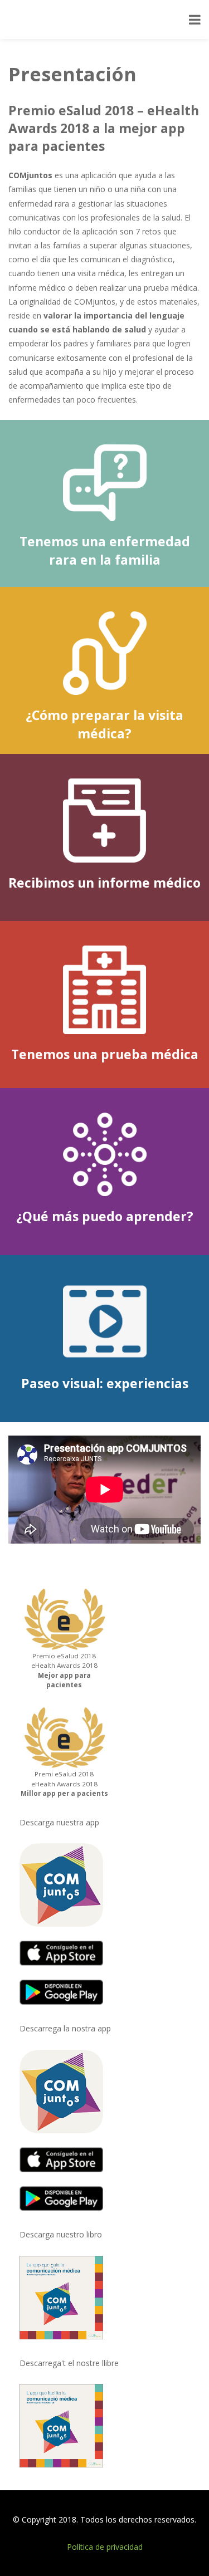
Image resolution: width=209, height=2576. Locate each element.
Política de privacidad (105, 2547)
